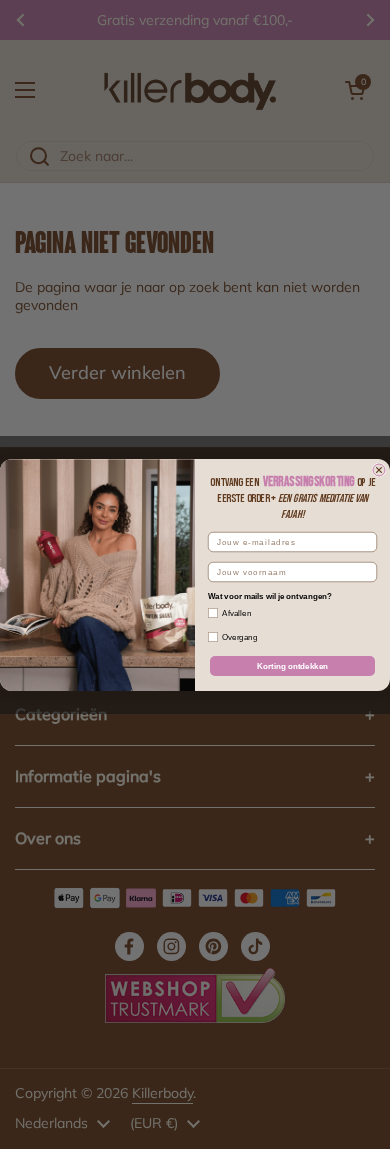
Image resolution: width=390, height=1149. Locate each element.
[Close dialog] (379, 470)
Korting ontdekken (292, 665)
